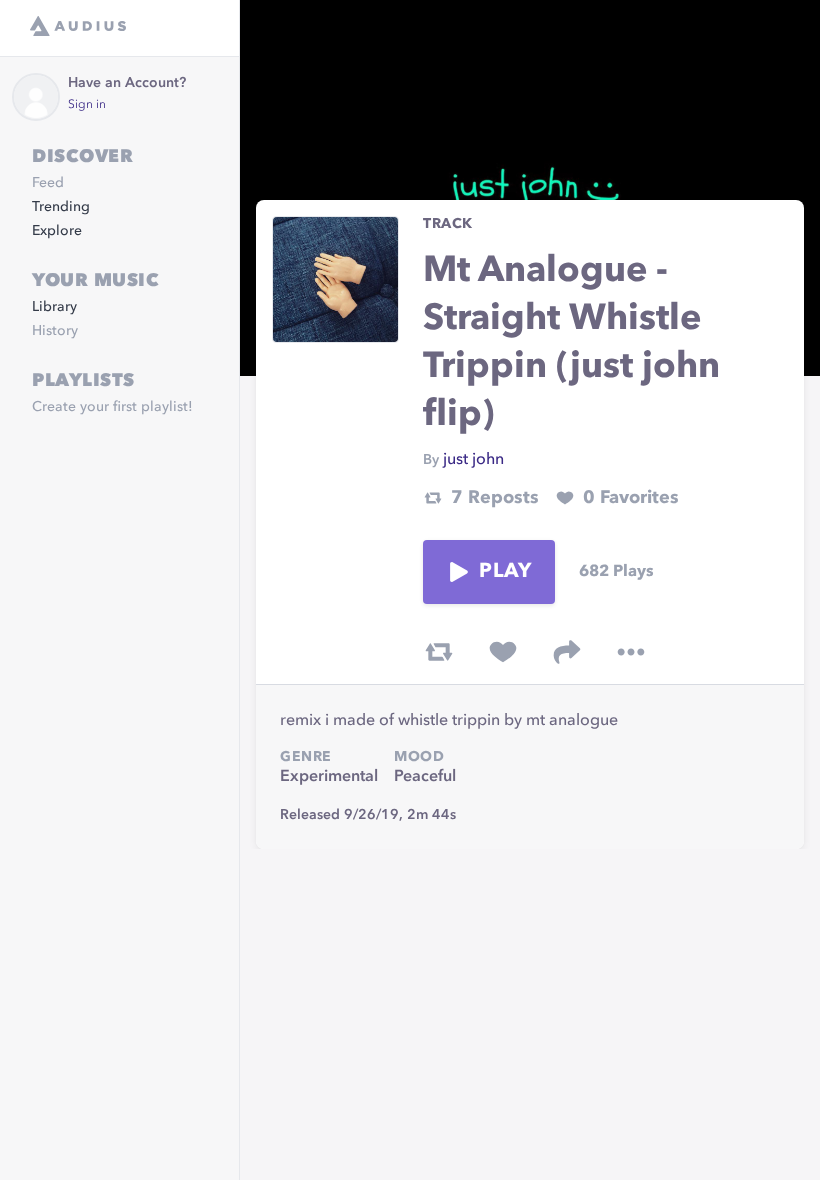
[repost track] (439, 652)
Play (505, 572)
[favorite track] (503, 652)
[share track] (567, 652)
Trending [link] (61, 207)
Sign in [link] (87, 105)
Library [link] (54, 307)
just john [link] (473, 460)
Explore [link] (57, 231)
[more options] (631, 652)
